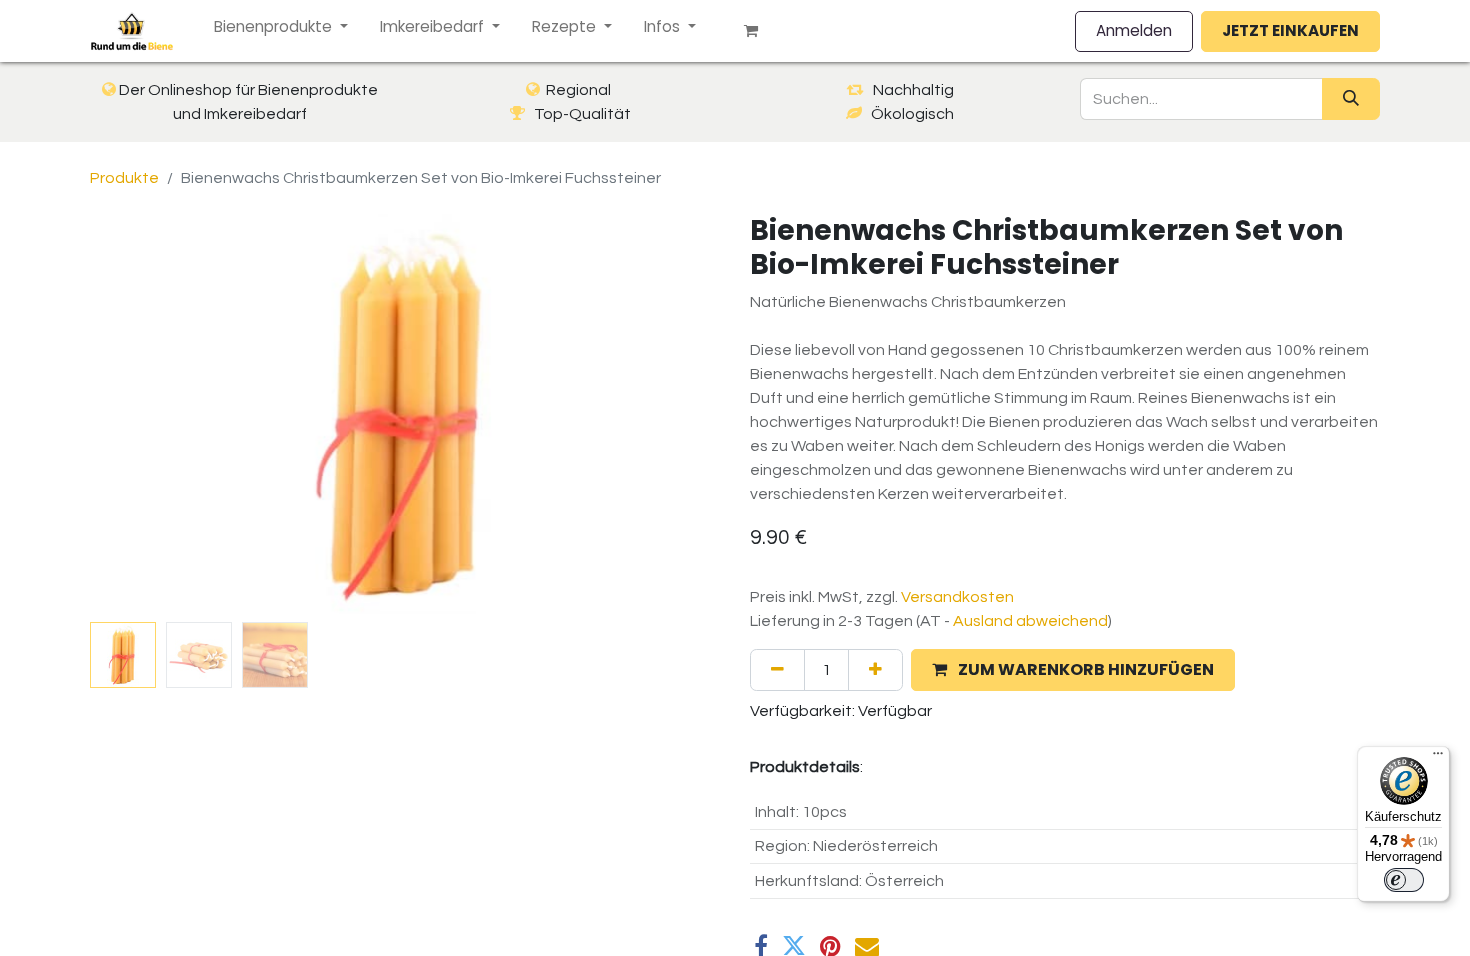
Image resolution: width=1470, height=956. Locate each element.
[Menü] (1438, 758)
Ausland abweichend (1030, 621)
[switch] (1404, 880)
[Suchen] (1351, 99)
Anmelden (1134, 30)
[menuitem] (281, 27)
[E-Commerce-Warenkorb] (759, 31)
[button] (137, 414)
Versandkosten (957, 597)
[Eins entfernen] (777, 670)
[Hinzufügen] (875, 670)
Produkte (124, 178)
